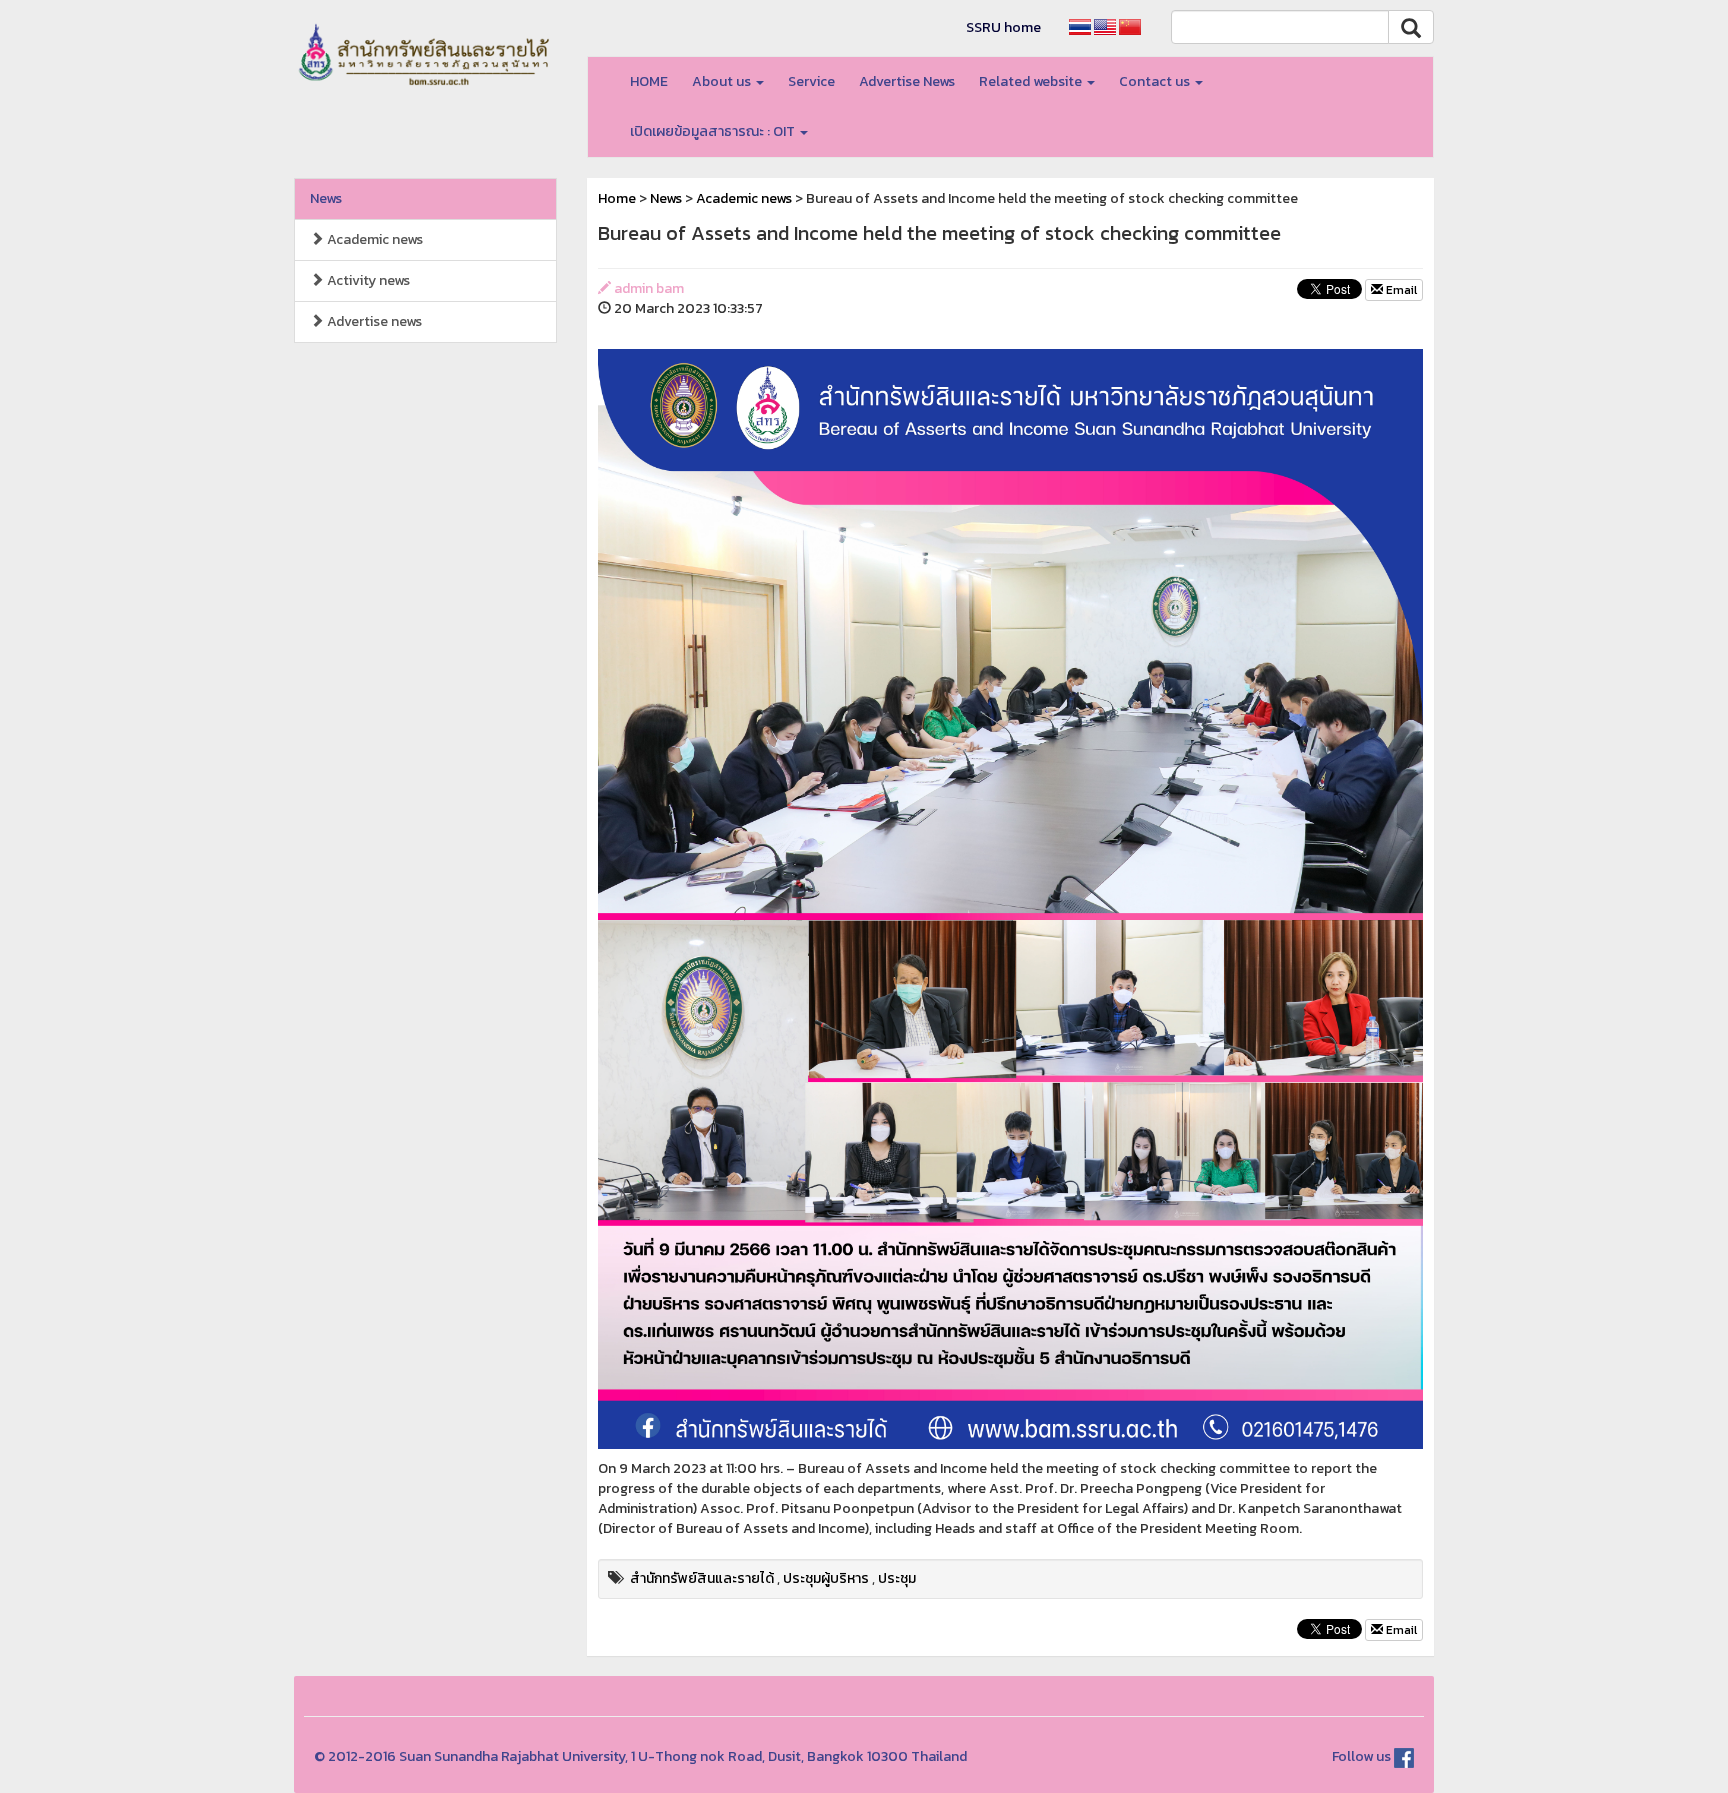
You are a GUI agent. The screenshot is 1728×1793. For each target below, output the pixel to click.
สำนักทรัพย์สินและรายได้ (702, 1578)
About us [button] (723, 81)
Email (1400, 290)
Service (811, 81)
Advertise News (907, 81)
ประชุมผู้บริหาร (826, 1578)
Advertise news (373, 321)
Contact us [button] (1156, 81)
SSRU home (1003, 27)
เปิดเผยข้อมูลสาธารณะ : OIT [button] (714, 131)
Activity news (367, 280)
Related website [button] (1032, 81)
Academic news (373, 239)
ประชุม (897, 1578)
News (326, 198)
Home (617, 198)
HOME (649, 81)
